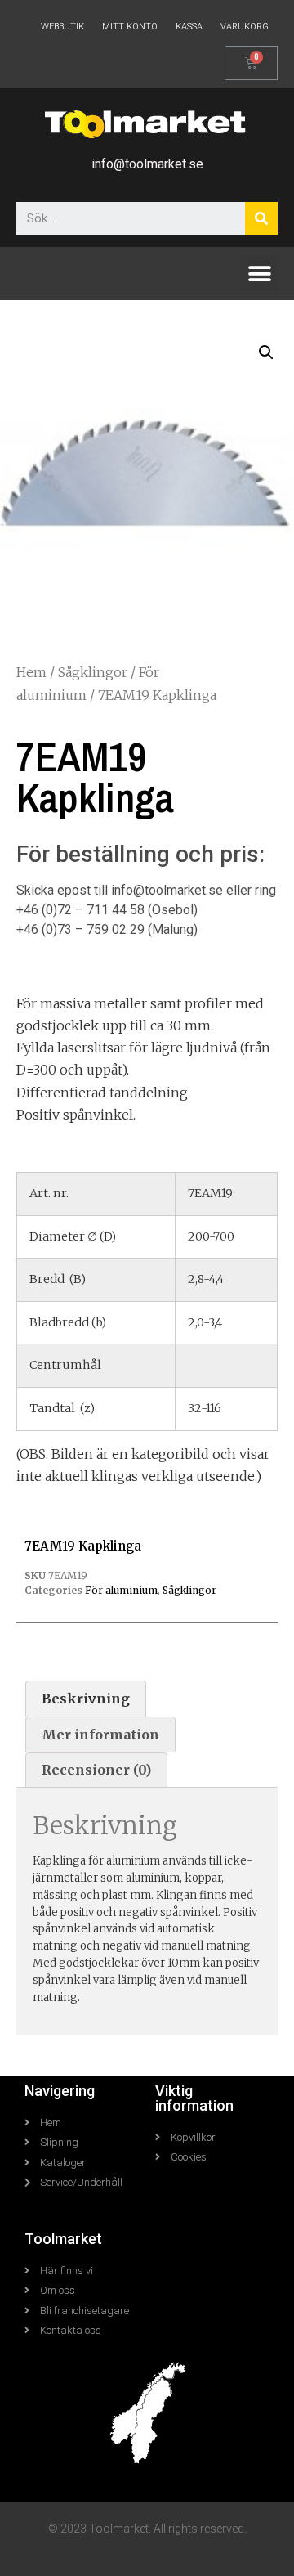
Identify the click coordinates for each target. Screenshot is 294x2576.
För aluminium (121, 1590)
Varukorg (245, 27)
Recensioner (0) (96, 1770)
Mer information (100, 1735)
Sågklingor (93, 672)
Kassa (189, 27)
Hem (31, 672)
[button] (259, 274)
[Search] (261, 218)
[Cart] (251, 63)
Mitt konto (130, 27)
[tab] (86, 1699)
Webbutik (62, 27)
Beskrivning (86, 1699)
